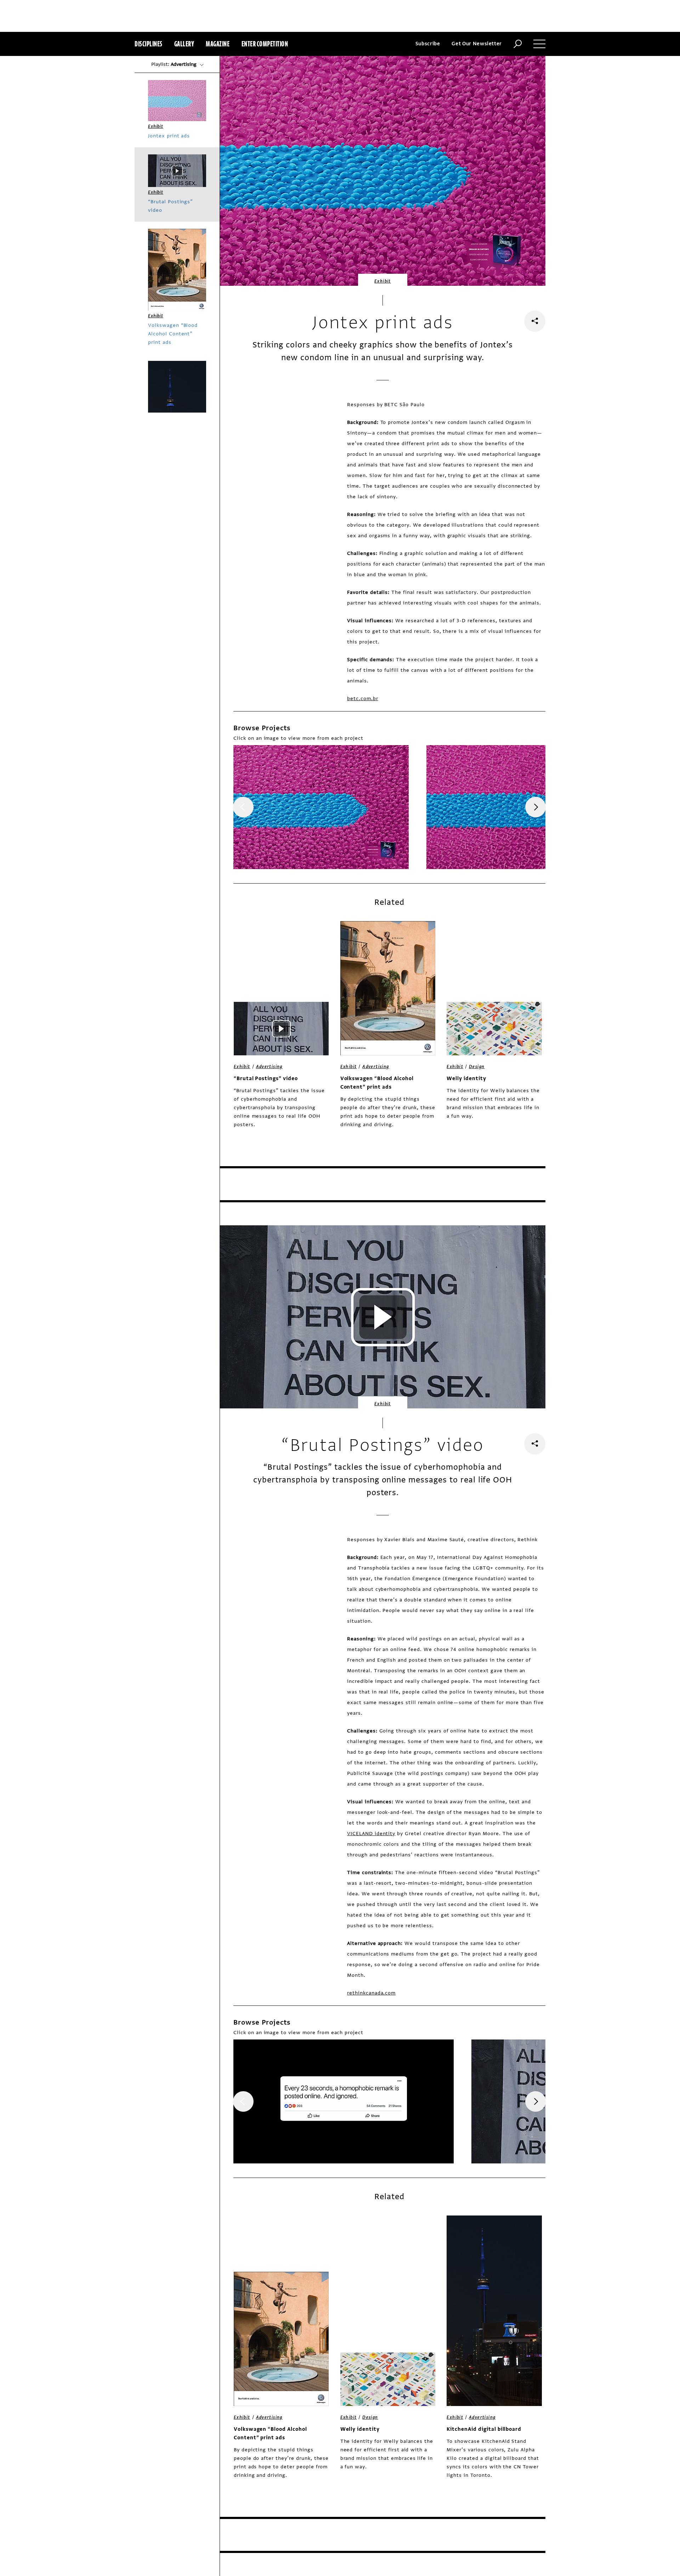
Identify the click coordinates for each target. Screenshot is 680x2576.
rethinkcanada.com (371, 1993)
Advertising (269, 1067)
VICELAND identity (371, 1834)
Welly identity (466, 1079)
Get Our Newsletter (477, 44)
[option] (321, 807)
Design (477, 1067)
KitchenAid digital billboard (484, 2429)
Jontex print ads (169, 136)
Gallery (184, 44)
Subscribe (428, 44)
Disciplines (149, 44)
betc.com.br (363, 699)
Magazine (218, 44)
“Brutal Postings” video (266, 1079)
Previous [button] (243, 807)
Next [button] (535, 807)
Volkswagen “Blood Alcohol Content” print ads (377, 1083)
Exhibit (383, 281)
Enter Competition (265, 44)
